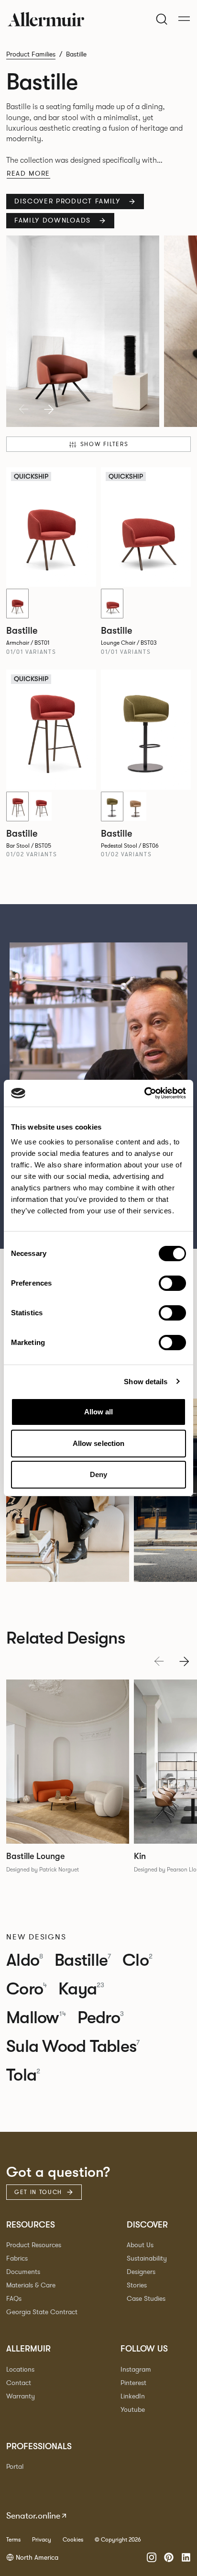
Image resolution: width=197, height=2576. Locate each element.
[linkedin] (186, 2557)
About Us (140, 2245)
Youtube (133, 2410)
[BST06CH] (136, 806)
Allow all (99, 1412)
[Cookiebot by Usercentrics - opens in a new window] (144, 1093)
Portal (15, 2467)
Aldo (25, 1960)
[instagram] (152, 2557)
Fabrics (17, 2258)
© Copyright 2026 (118, 2540)
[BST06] (112, 806)
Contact (19, 2383)
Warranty (21, 2396)
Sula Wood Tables (73, 2047)
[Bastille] (146, 730)
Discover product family (67, 201)
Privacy (42, 2540)
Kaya (81, 1989)
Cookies (73, 2540)
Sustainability (147, 2258)
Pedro (101, 2018)
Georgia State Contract (42, 2312)
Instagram (136, 2369)
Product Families (31, 54)
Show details (146, 1382)
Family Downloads (53, 220)
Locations (20, 2369)
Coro (27, 1989)
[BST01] (17, 604)
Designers (141, 2272)
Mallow (36, 2018)
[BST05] (17, 806)
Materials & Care (31, 2285)
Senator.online (33, 2516)
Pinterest (133, 2383)
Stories (137, 2285)
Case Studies (146, 2299)
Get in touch (38, 2192)
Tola (23, 2075)
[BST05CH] (41, 806)
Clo (137, 1960)
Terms (13, 2540)
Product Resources (34, 2245)
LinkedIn (133, 2396)
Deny (98, 1474)
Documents (23, 2272)
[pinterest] (169, 2557)
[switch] (172, 1283)
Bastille (83, 1960)
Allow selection (99, 1443)
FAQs (14, 2299)
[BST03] (112, 604)
